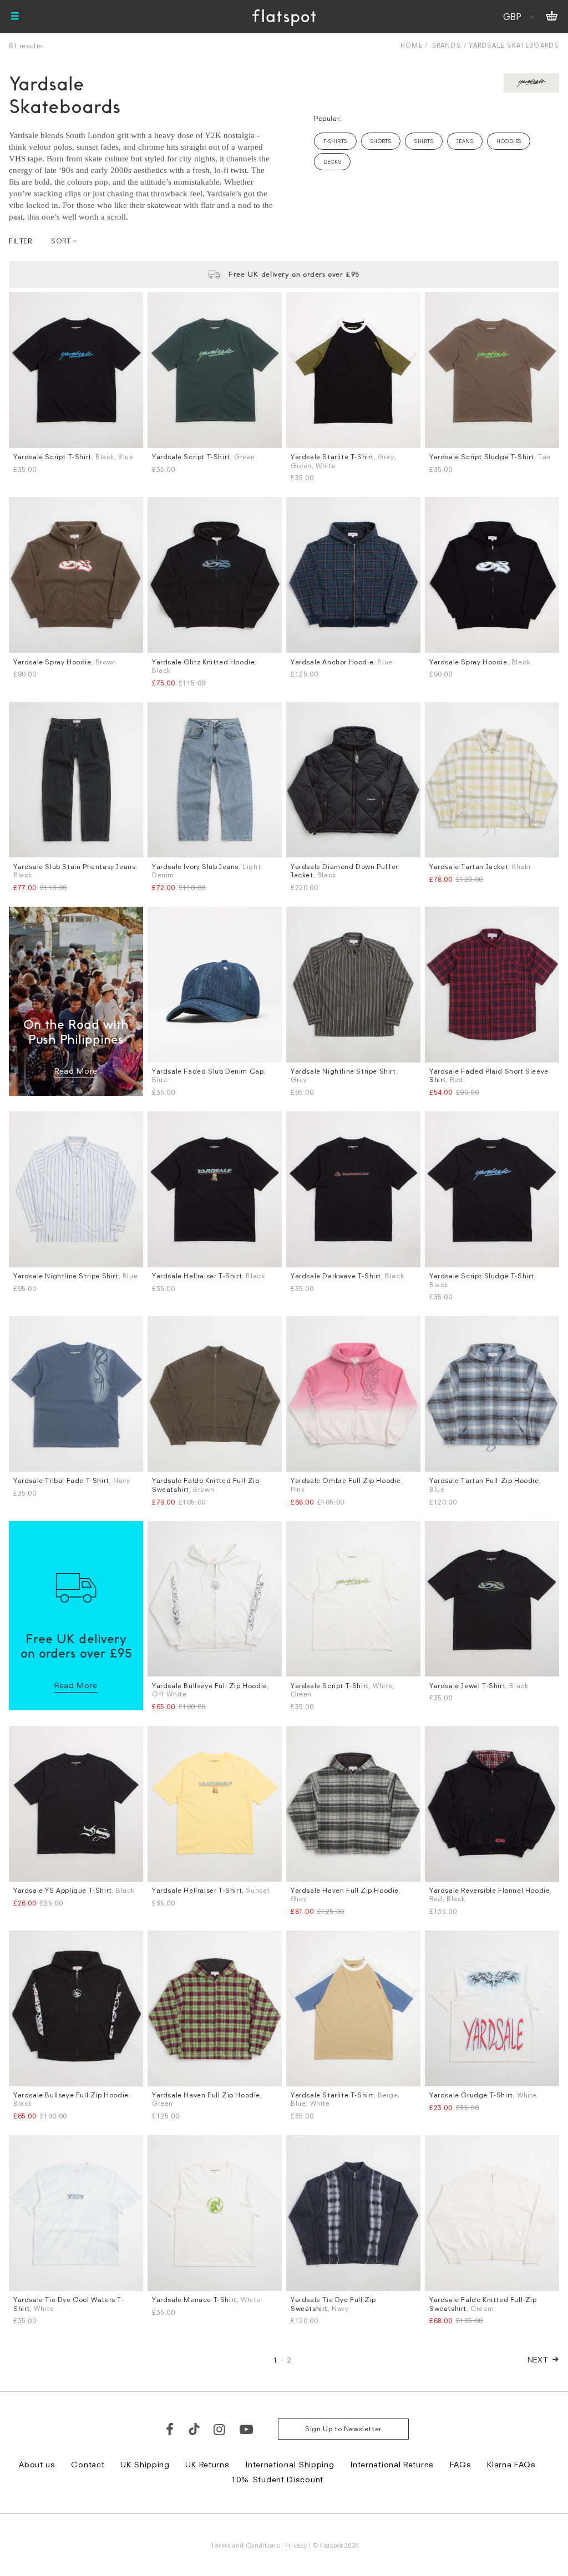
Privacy (296, 2545)
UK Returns (207, 2464)
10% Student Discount (277, 2479)
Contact (88, 2464)
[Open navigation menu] (15, 17)
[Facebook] (170, 2429)
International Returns (392, 2464)
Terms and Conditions (245, 2545)
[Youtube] (247, 2429)
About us (37, 2464)
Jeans (465, 141)
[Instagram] (220, 2429)
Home (411, 45)
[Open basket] (552, 17)
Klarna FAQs (511, 2464)
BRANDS (447, 45)
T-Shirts (335, 141)
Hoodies (509, 141)
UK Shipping (145, 2464)
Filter (21, 241)
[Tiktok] (194, 2429)
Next (538, 2359)
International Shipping (290, 2464)
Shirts (424, 141)
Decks (332, 162)
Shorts (381, 141)
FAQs (461, 2464)
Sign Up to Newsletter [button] (343, 2429)
